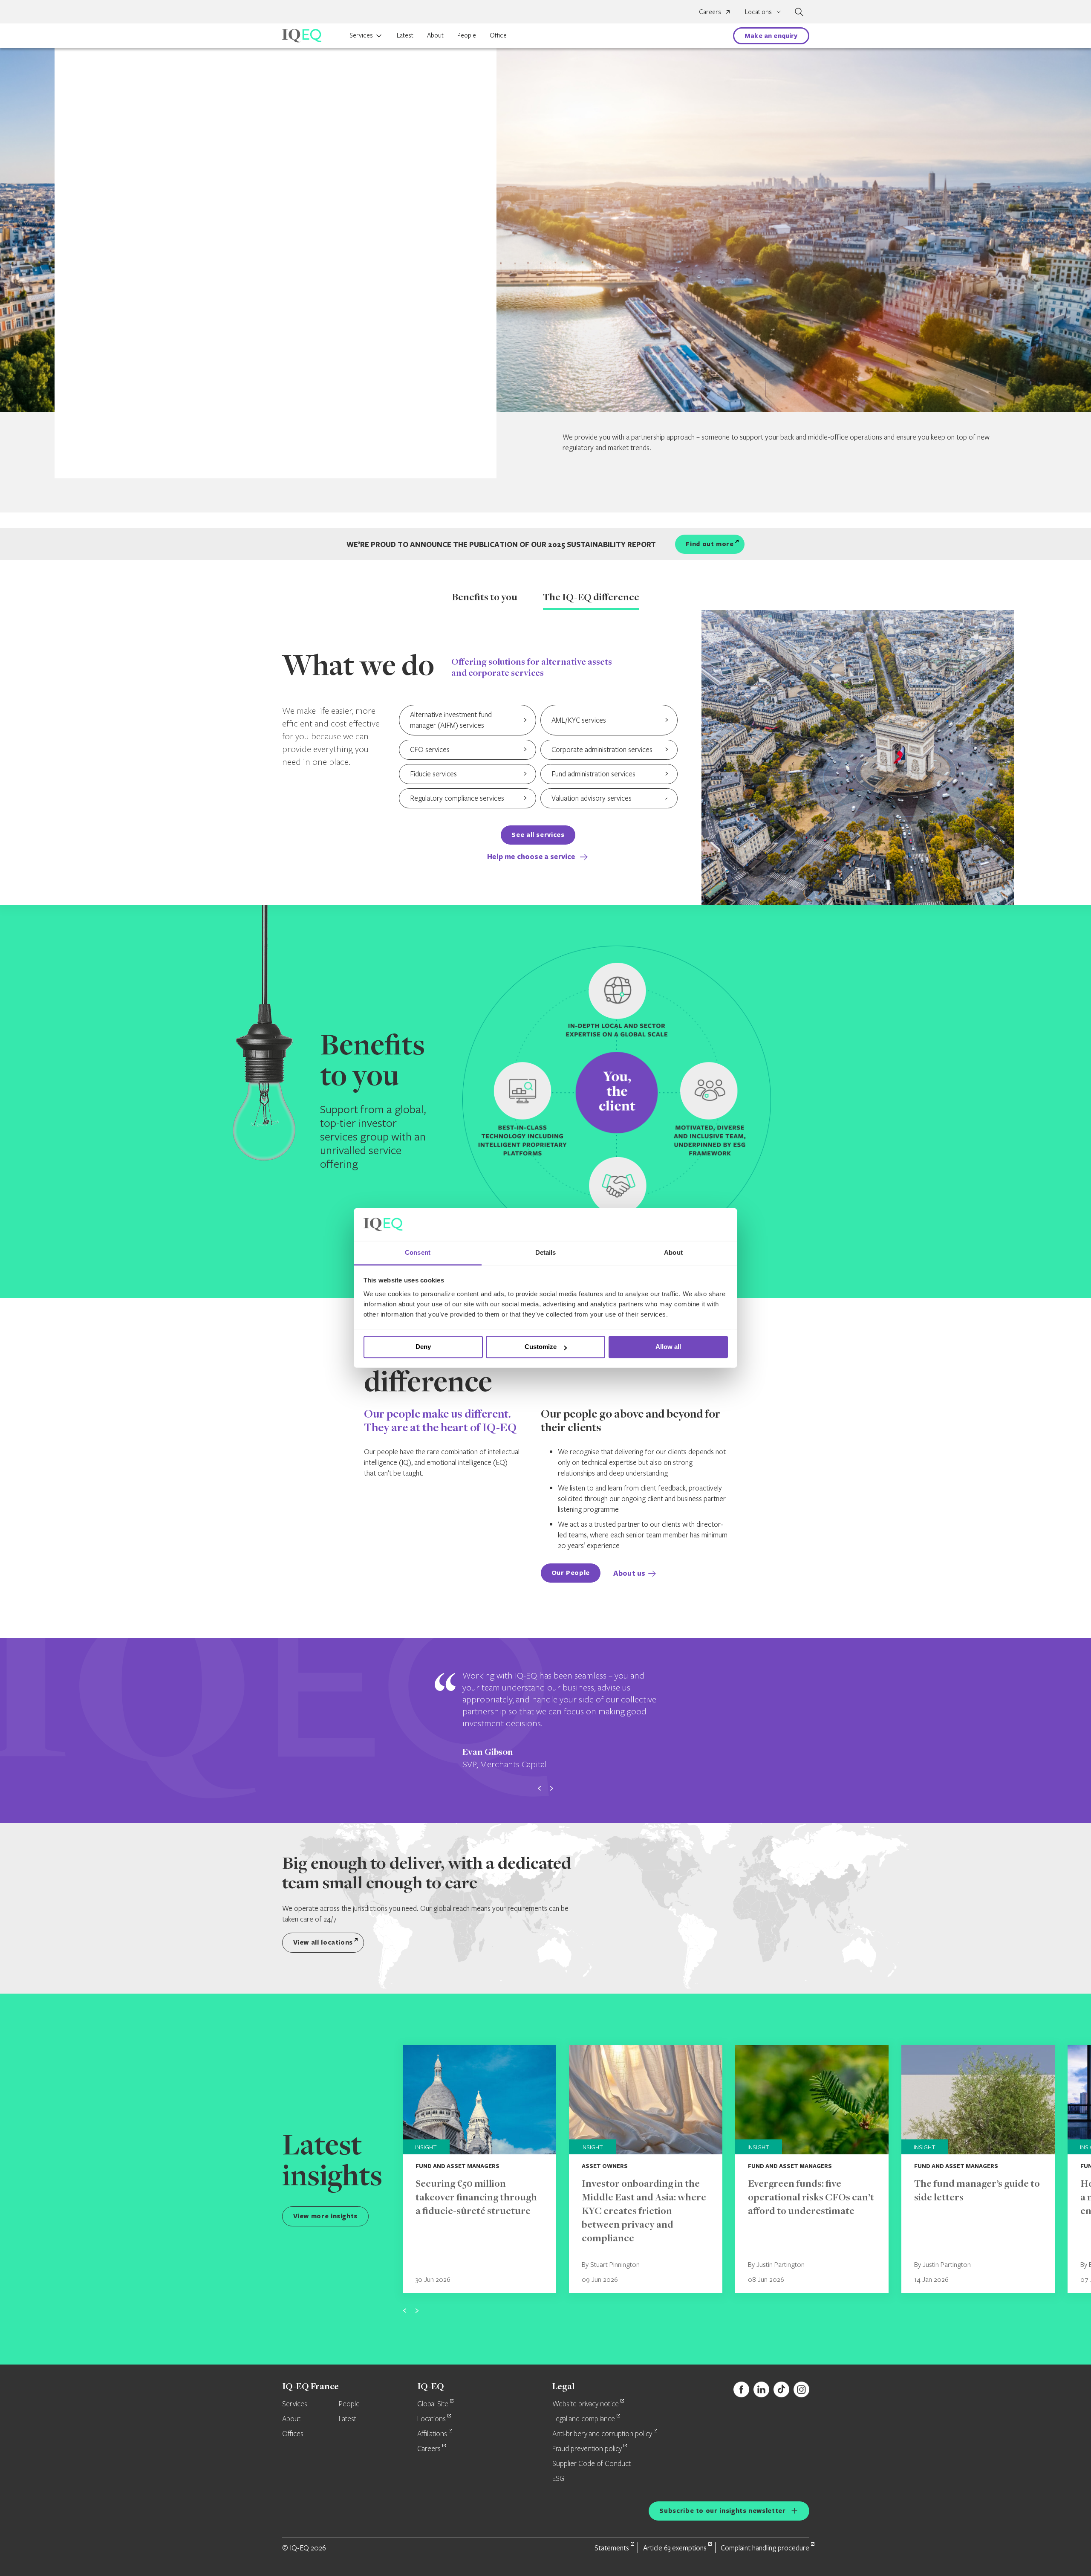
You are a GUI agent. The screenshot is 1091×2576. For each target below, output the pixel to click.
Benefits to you (485, 598)
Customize (541, 1347)
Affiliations (432, 2434)
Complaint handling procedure (765, 2548)
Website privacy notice (586, 2404)
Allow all (668, 1347)
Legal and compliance (584, 2419)
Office (498, 35)
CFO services (430, 749)
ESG (558, 2479)
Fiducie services (433, 774)
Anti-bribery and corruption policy (602, 2434)
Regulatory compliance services (457, 798)
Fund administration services (593, 774)
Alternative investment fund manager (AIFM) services (451, 720)
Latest (405, 35)
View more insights (326, 2216)
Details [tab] (546, 1252)
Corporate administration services (602, 749)
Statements (612, 2548)
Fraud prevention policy (587, 2449)
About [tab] (673, 1252)
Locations (431, 2419)
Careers (710, 12)
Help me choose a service (532, 856)
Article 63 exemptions (675, 2548)
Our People (571, 1573)
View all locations (323, 1942)
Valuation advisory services (592, 798)
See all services (538, 835)
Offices (293, 2434)
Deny (423, 1347)
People (467, 35)
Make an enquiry (771, 36)
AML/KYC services (579, 720)
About (435, 35)
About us (629, 1573)
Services (361, 35)
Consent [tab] (418, 1252)
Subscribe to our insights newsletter (722, 2511)
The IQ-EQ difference (591, 598)
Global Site (433, 2404)
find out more (710, 544)
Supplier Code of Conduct (592, 2464)
